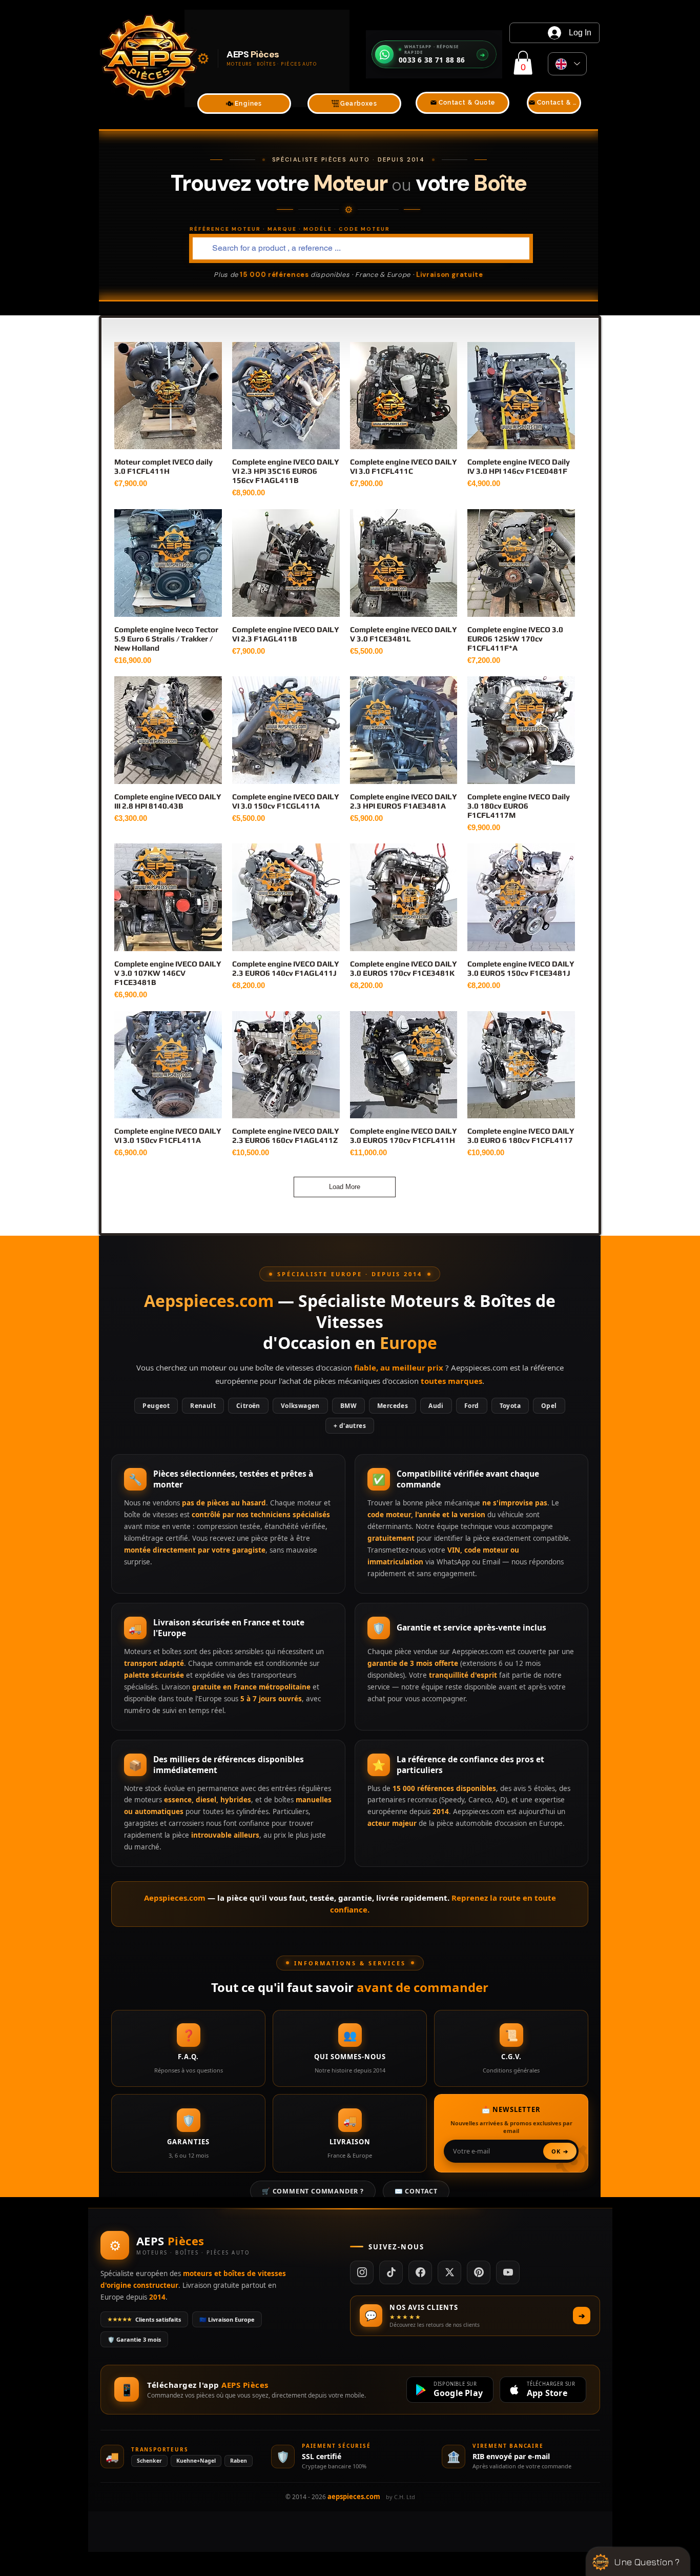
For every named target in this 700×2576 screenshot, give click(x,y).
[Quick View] (168, 396)
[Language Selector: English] (567, 64)
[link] (523, 63)
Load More (345, 1187)
